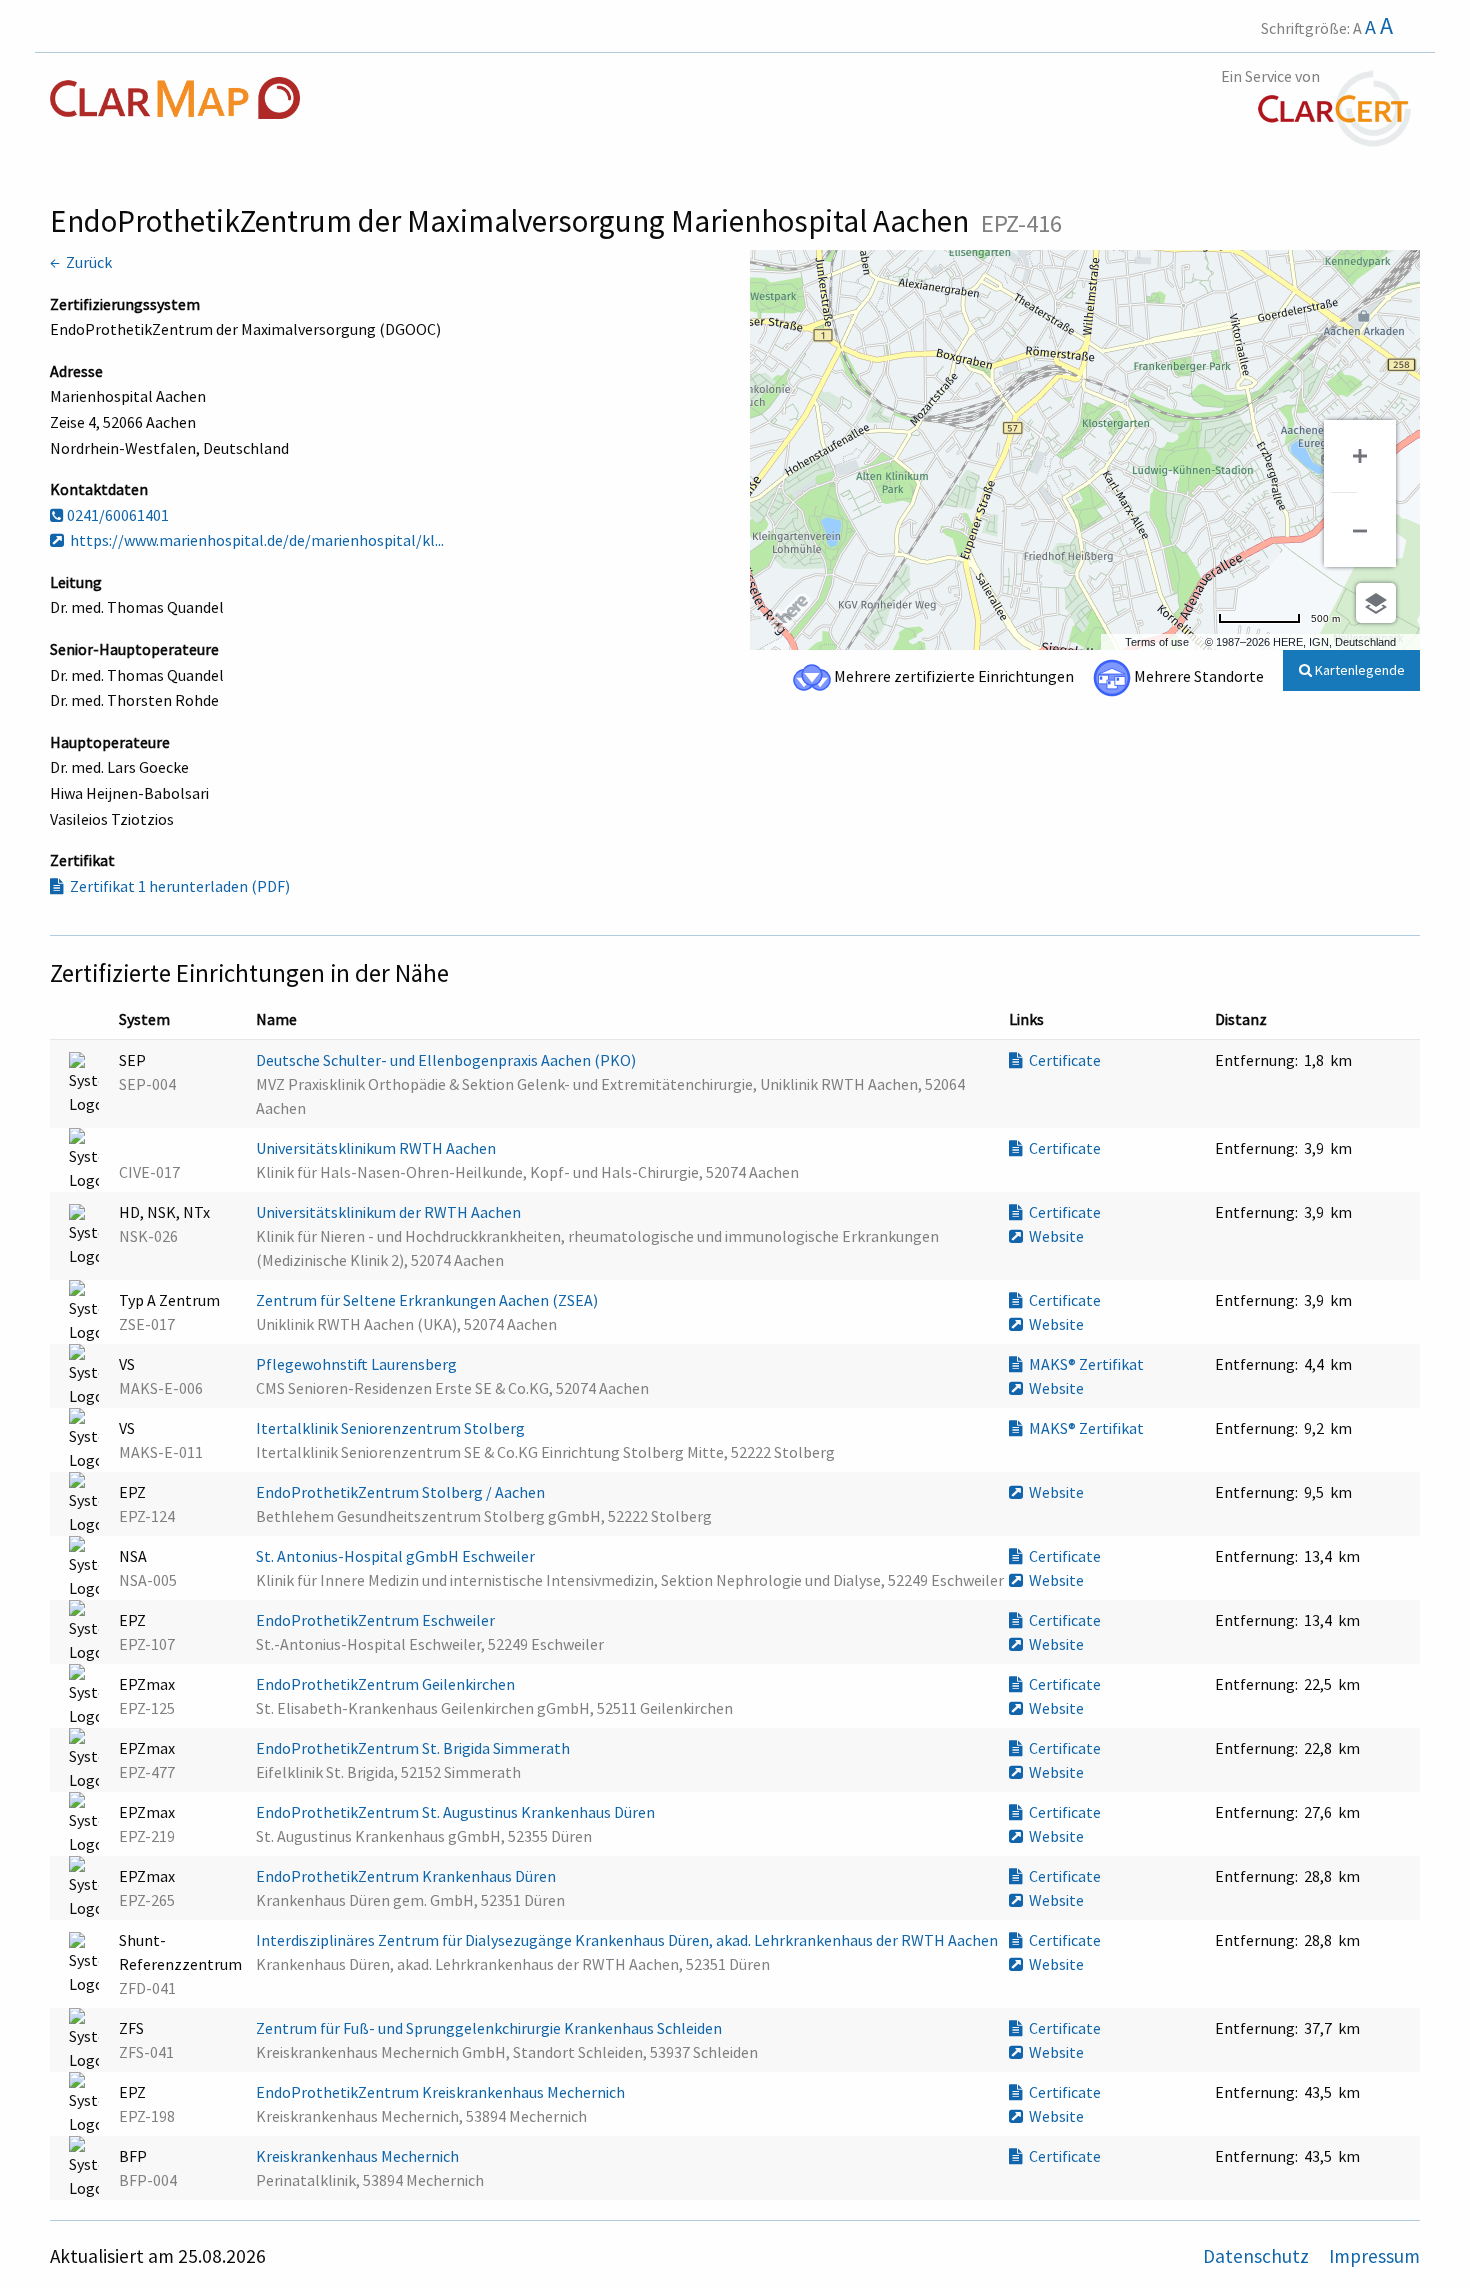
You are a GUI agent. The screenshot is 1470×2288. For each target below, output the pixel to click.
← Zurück (81, 262)
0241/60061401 (116, 515)
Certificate (1062, 1060)
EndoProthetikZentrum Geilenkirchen (387, 1684)
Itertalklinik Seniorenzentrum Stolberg (392, 1428)
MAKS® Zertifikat (1083, 1364)
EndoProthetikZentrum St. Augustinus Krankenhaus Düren (457, 1812)
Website (1053, 1236)
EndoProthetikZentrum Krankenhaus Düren (407, 1876)
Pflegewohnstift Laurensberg (358, 1364)
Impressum (1374, 2256)
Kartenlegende (1358, 670)
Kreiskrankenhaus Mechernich (359, 2156)
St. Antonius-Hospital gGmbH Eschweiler (397, 1556)
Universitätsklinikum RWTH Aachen (377, 1148)
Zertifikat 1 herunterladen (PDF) (177, 886)
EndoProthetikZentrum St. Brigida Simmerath (414, 1748)
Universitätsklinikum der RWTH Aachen (390, 1212)
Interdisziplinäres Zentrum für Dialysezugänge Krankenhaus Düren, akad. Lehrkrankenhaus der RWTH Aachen (628, 1940)
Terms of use (1157, 642)
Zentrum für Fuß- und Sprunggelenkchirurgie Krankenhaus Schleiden (490, 2028)
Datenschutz (1258, 2256)
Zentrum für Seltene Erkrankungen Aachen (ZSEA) (428, 1300)
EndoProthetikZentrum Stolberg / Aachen (402, 1492)
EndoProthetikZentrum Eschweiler (377, 1620)
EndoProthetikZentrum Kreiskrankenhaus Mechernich (442, 2092)
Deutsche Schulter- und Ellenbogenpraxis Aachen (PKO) (447, 1060)
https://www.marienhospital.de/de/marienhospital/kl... (254, 540)
